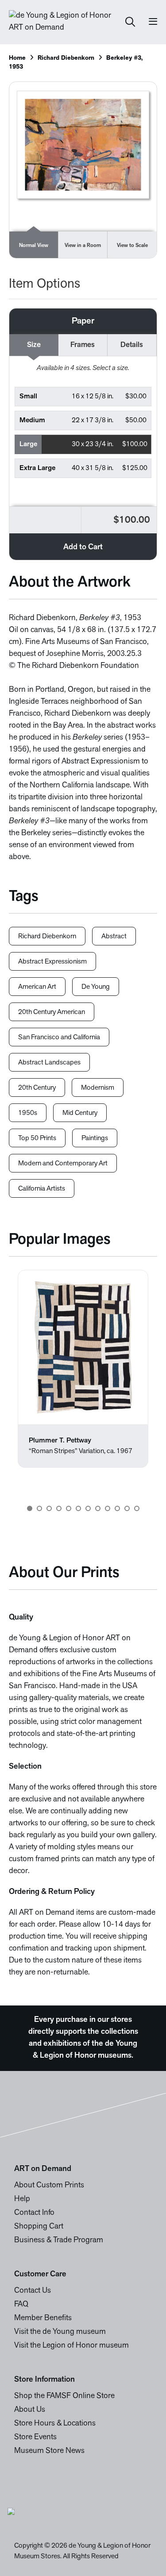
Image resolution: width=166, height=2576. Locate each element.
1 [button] (30, 1508)
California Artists (42, 1189)
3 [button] (49, 1508)
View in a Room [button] (83, 246)
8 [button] (98, 1508)
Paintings (95, 1138)
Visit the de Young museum (60, 2332)
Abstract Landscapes (49, 1063)
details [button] (132, 345)
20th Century (37, 1088)
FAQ (21, 2305)
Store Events (35, 2437)
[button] (83, 397)
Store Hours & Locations (55, 2424)
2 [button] (39, 1508)
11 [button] (127, 1508)
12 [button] (137, 1508)
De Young (96, 987)
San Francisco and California (59, 1037)
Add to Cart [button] (83, 548)
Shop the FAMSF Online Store (64, 2396)
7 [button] (88, 1508)
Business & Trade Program (59, 2241)
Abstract (114, 937)
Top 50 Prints (37, 1138)
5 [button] (69, 1508)
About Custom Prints (49, 2186)
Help (22, 2199)
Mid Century (80, 1113)
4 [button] (59, 1508)
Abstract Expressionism (52, 962)
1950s (28, 1113)
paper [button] (83, 321)
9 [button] (108, 1508)
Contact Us (33, 2291)
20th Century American (52, 1012)
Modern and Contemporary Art (63, 1164)
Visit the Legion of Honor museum (71, 2346)
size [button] (34, 345)
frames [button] (83, 345)
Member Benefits (43, 2318)
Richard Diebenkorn (66, 58)
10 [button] (117, 1508)
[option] (83, 1369)
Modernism (98, 1088)
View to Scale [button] (132, 246)
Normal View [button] (34, 246)
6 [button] (78, 1508)
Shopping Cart (39, 2227)
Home (17, 58)
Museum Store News (49, 2451)
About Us (30, 2410)
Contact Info (34, 2213)
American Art (37, 987)
